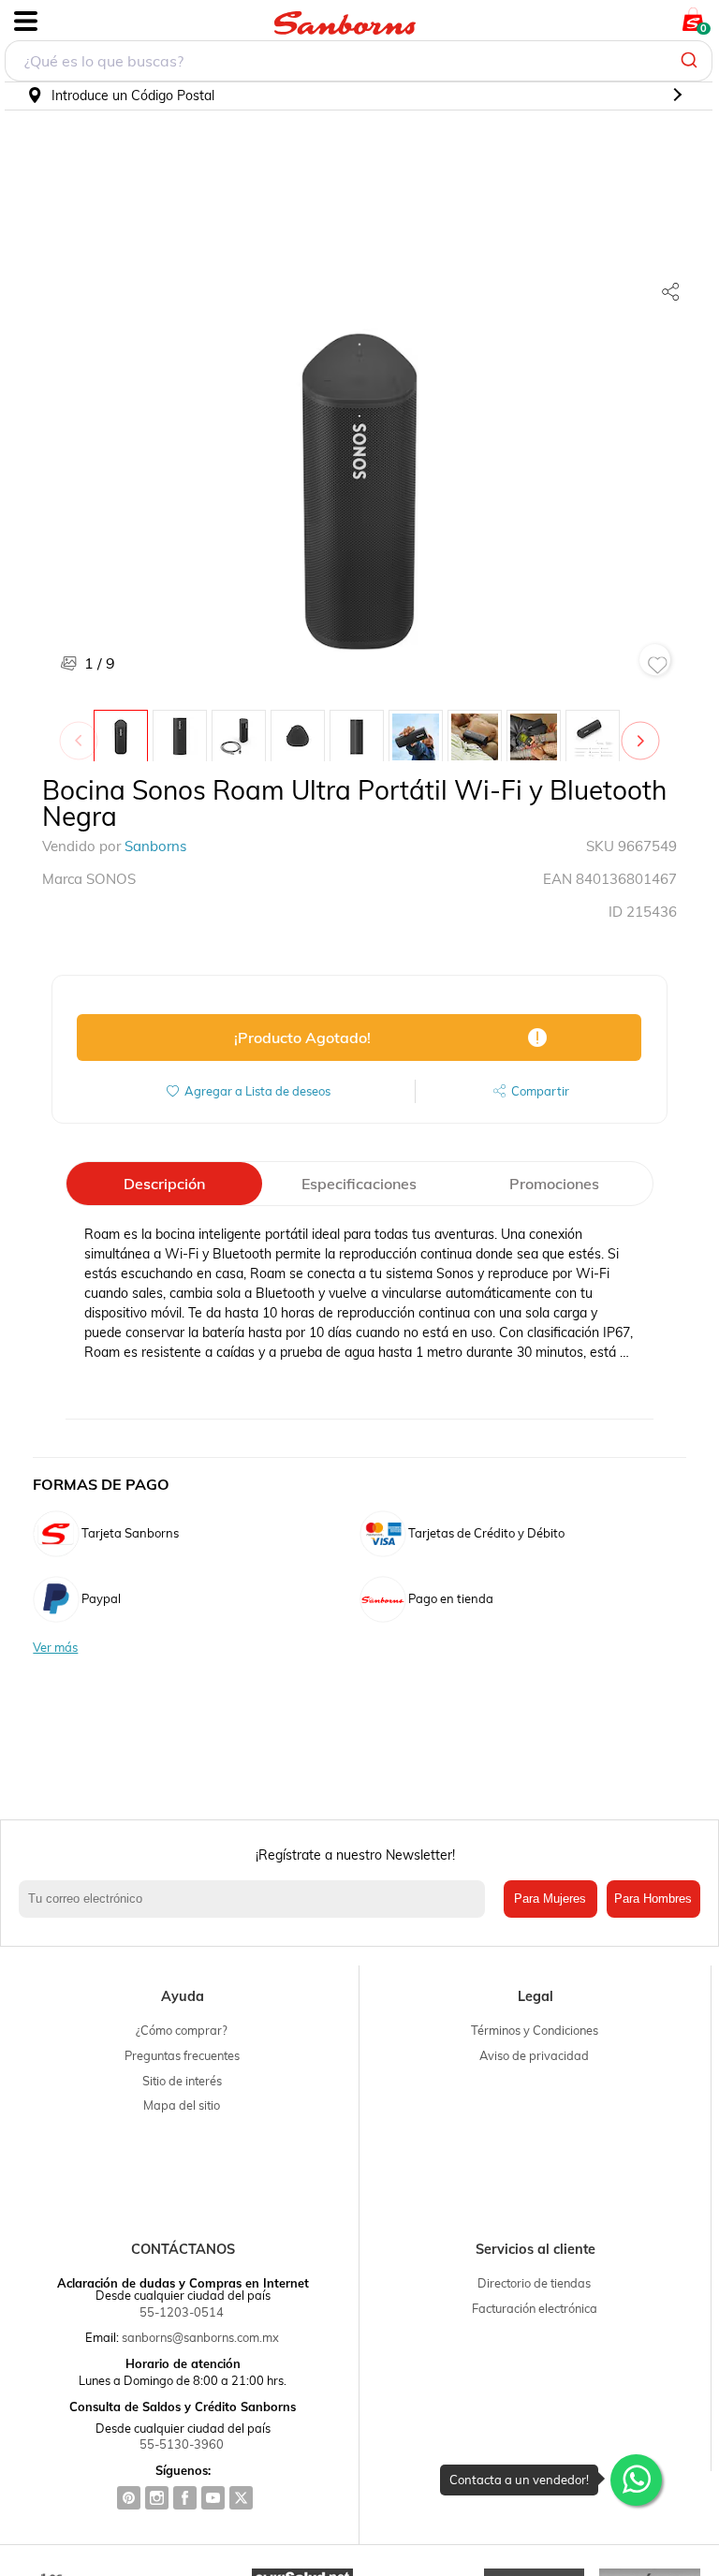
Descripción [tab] (164, 1184)
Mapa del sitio (182, 2105)
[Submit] (691, 61)
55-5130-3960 (182, 2444)
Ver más (55, 1648)
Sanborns (155, 846)
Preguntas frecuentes (182, 2055)
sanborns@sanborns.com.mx (200, 2337)
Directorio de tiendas (534, 2283)
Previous (82, 731)
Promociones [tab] (554, 1184)
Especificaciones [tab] (359, 1184)
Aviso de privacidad (534, 2055)
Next (644, 731)
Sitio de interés (182, 2081)
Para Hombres (653, 1899)
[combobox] (359, 61)
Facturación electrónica (535, 2308)
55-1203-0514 (182, 2312)
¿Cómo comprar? (182, 2030)
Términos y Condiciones (535, 2030)
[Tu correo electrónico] (257, 1899)
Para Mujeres (550, 1899)
